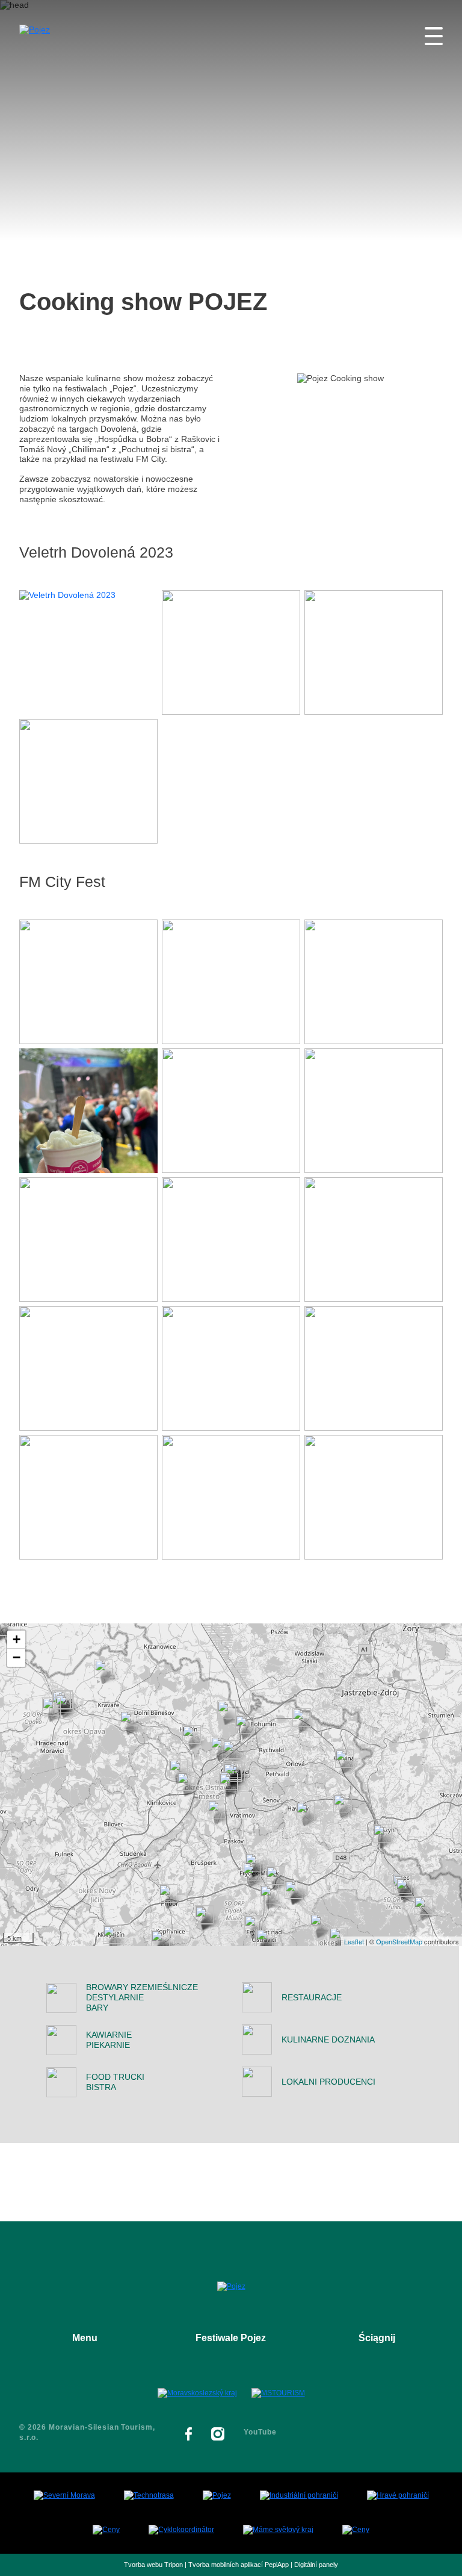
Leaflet (354, 1941)
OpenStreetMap (399, 1941)
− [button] (17, 1657)
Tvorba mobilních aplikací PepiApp (239, 2565)
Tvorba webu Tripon (153, 2565)
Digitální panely (316, 2565)
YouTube (260, 2432)
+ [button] (17, 1639)
